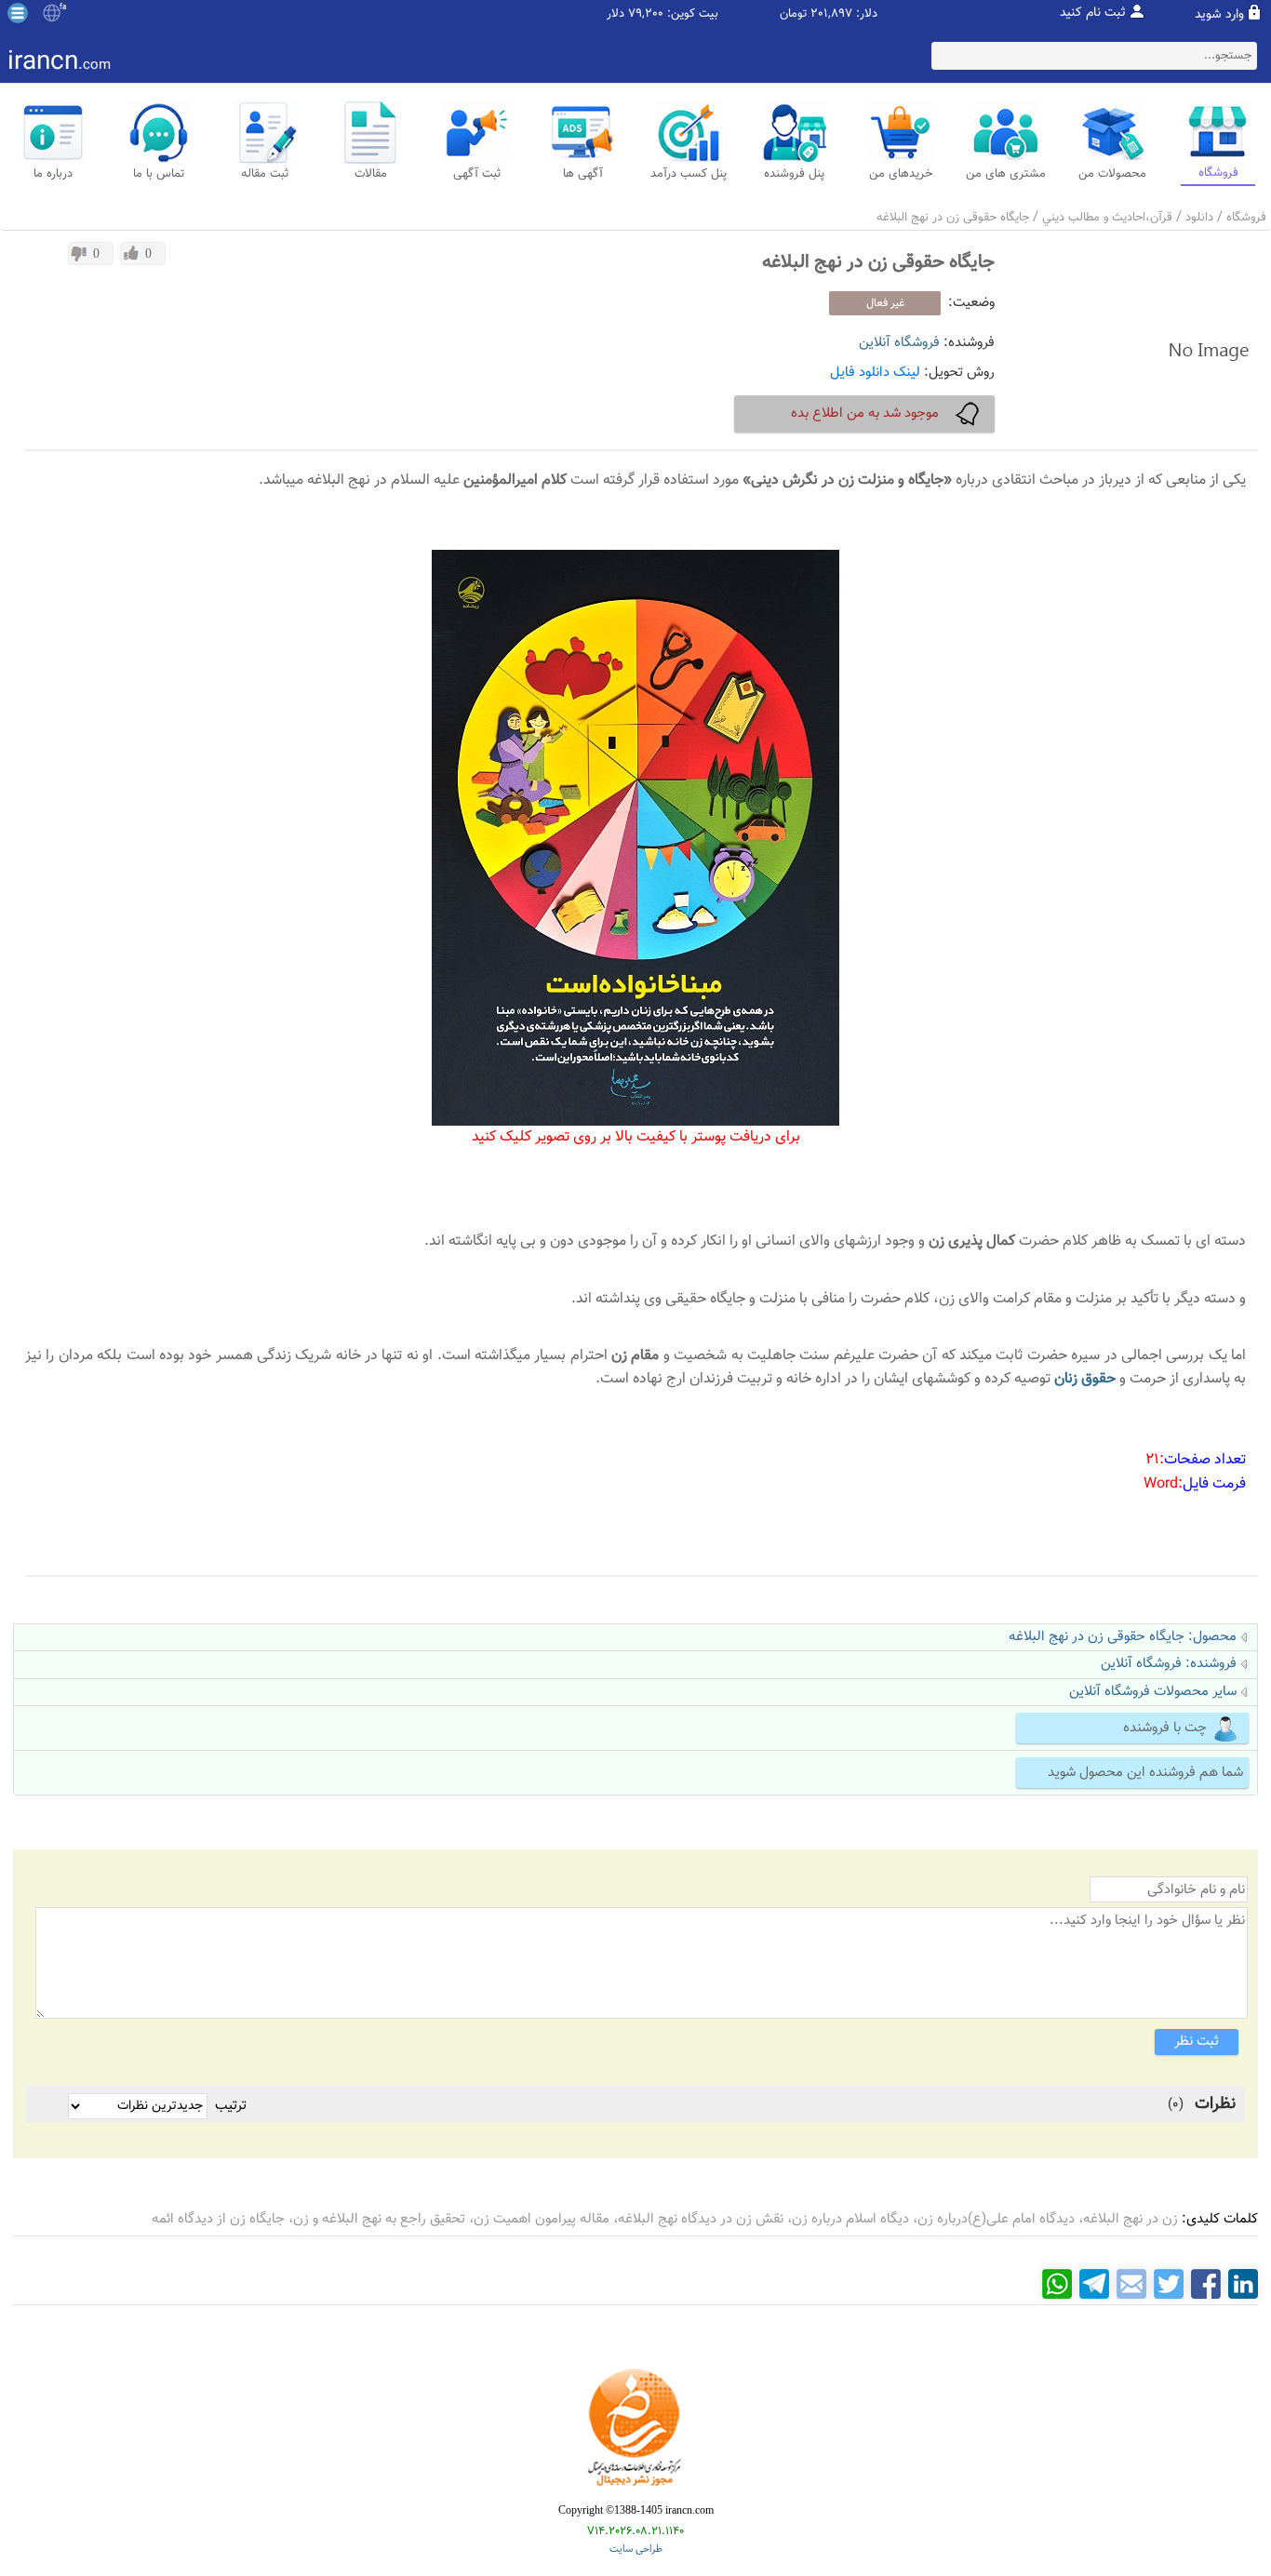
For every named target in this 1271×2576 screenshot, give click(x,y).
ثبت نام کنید (1093, 13)
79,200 (646, 14)
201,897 (831, 14)
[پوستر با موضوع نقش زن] (635, 561)
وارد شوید (1219, 15)
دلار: (867, 14)
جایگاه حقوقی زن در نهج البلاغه (953, 218)
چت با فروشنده (1165, 1728)
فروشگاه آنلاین (899, 343)
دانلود (1199, 218)
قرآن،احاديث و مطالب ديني (1107, 218)
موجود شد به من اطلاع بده (865, 414)
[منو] (18, 13)
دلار (615, 14)
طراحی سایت (636, 2549)
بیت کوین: (693, 14)
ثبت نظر (1197, 2042)
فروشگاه (1246, 218)
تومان (793, 14)
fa (63, 7)
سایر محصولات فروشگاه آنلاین (1153, 1692)
